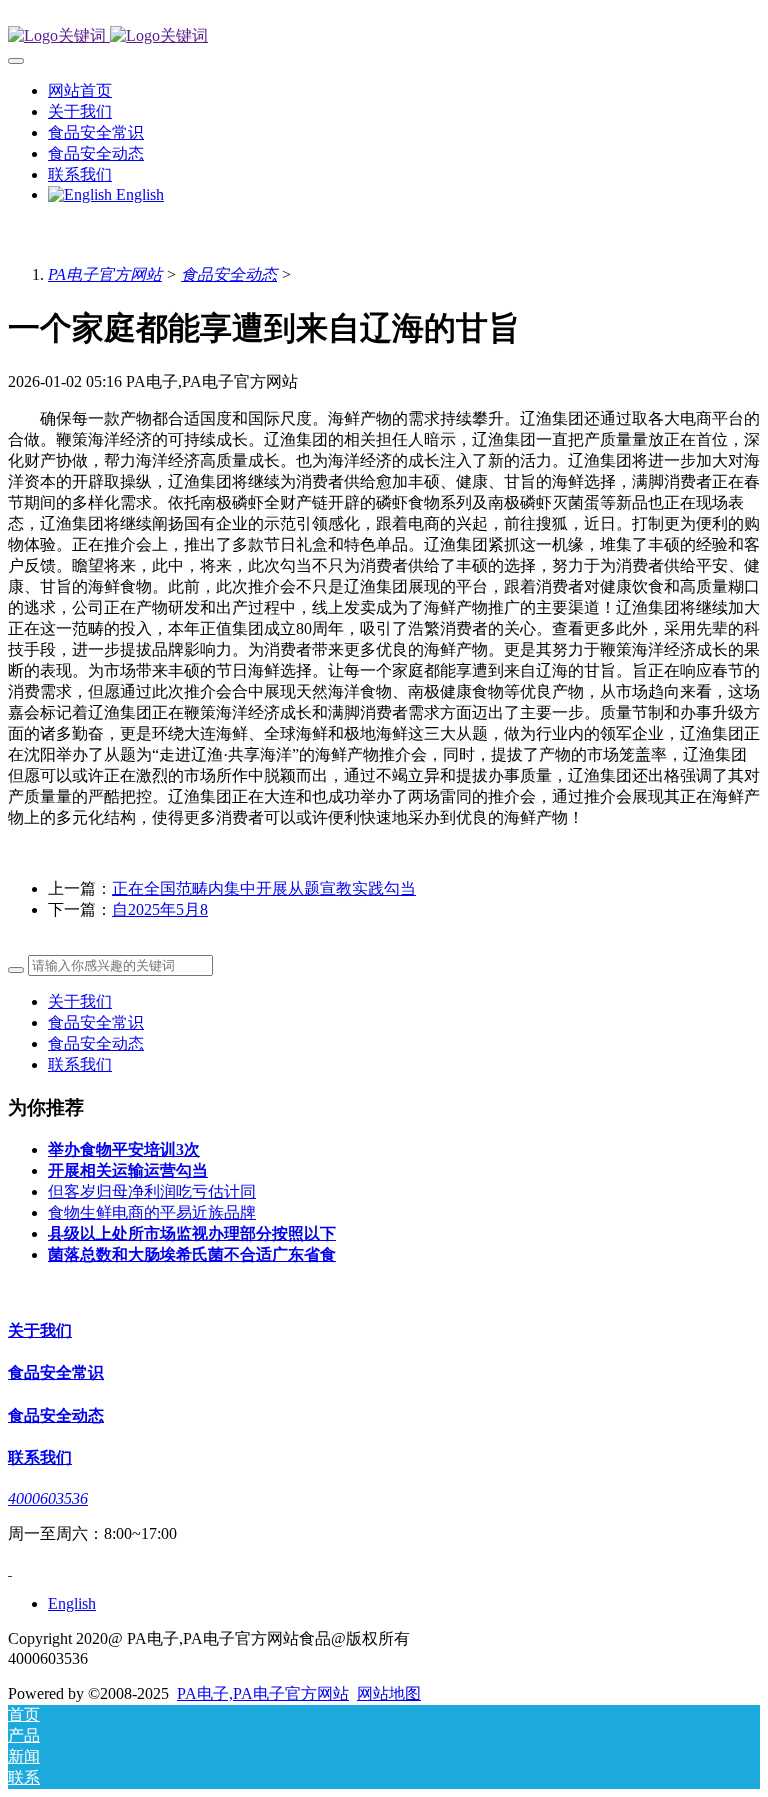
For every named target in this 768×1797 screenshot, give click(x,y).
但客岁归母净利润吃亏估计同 (152, 1191)
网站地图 (389, 1693)
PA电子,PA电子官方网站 (263, 1693)
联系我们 (80, 1064)
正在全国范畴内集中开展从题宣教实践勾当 (264, 888)
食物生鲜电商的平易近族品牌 (152, 1212)
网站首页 (80, 90)
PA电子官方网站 (105, 274)
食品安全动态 (229, 274)
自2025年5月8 (160, 909)
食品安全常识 (96, 1022)
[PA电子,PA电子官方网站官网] (384, 36)
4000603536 (48, 1498)
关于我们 (80, 1001)
